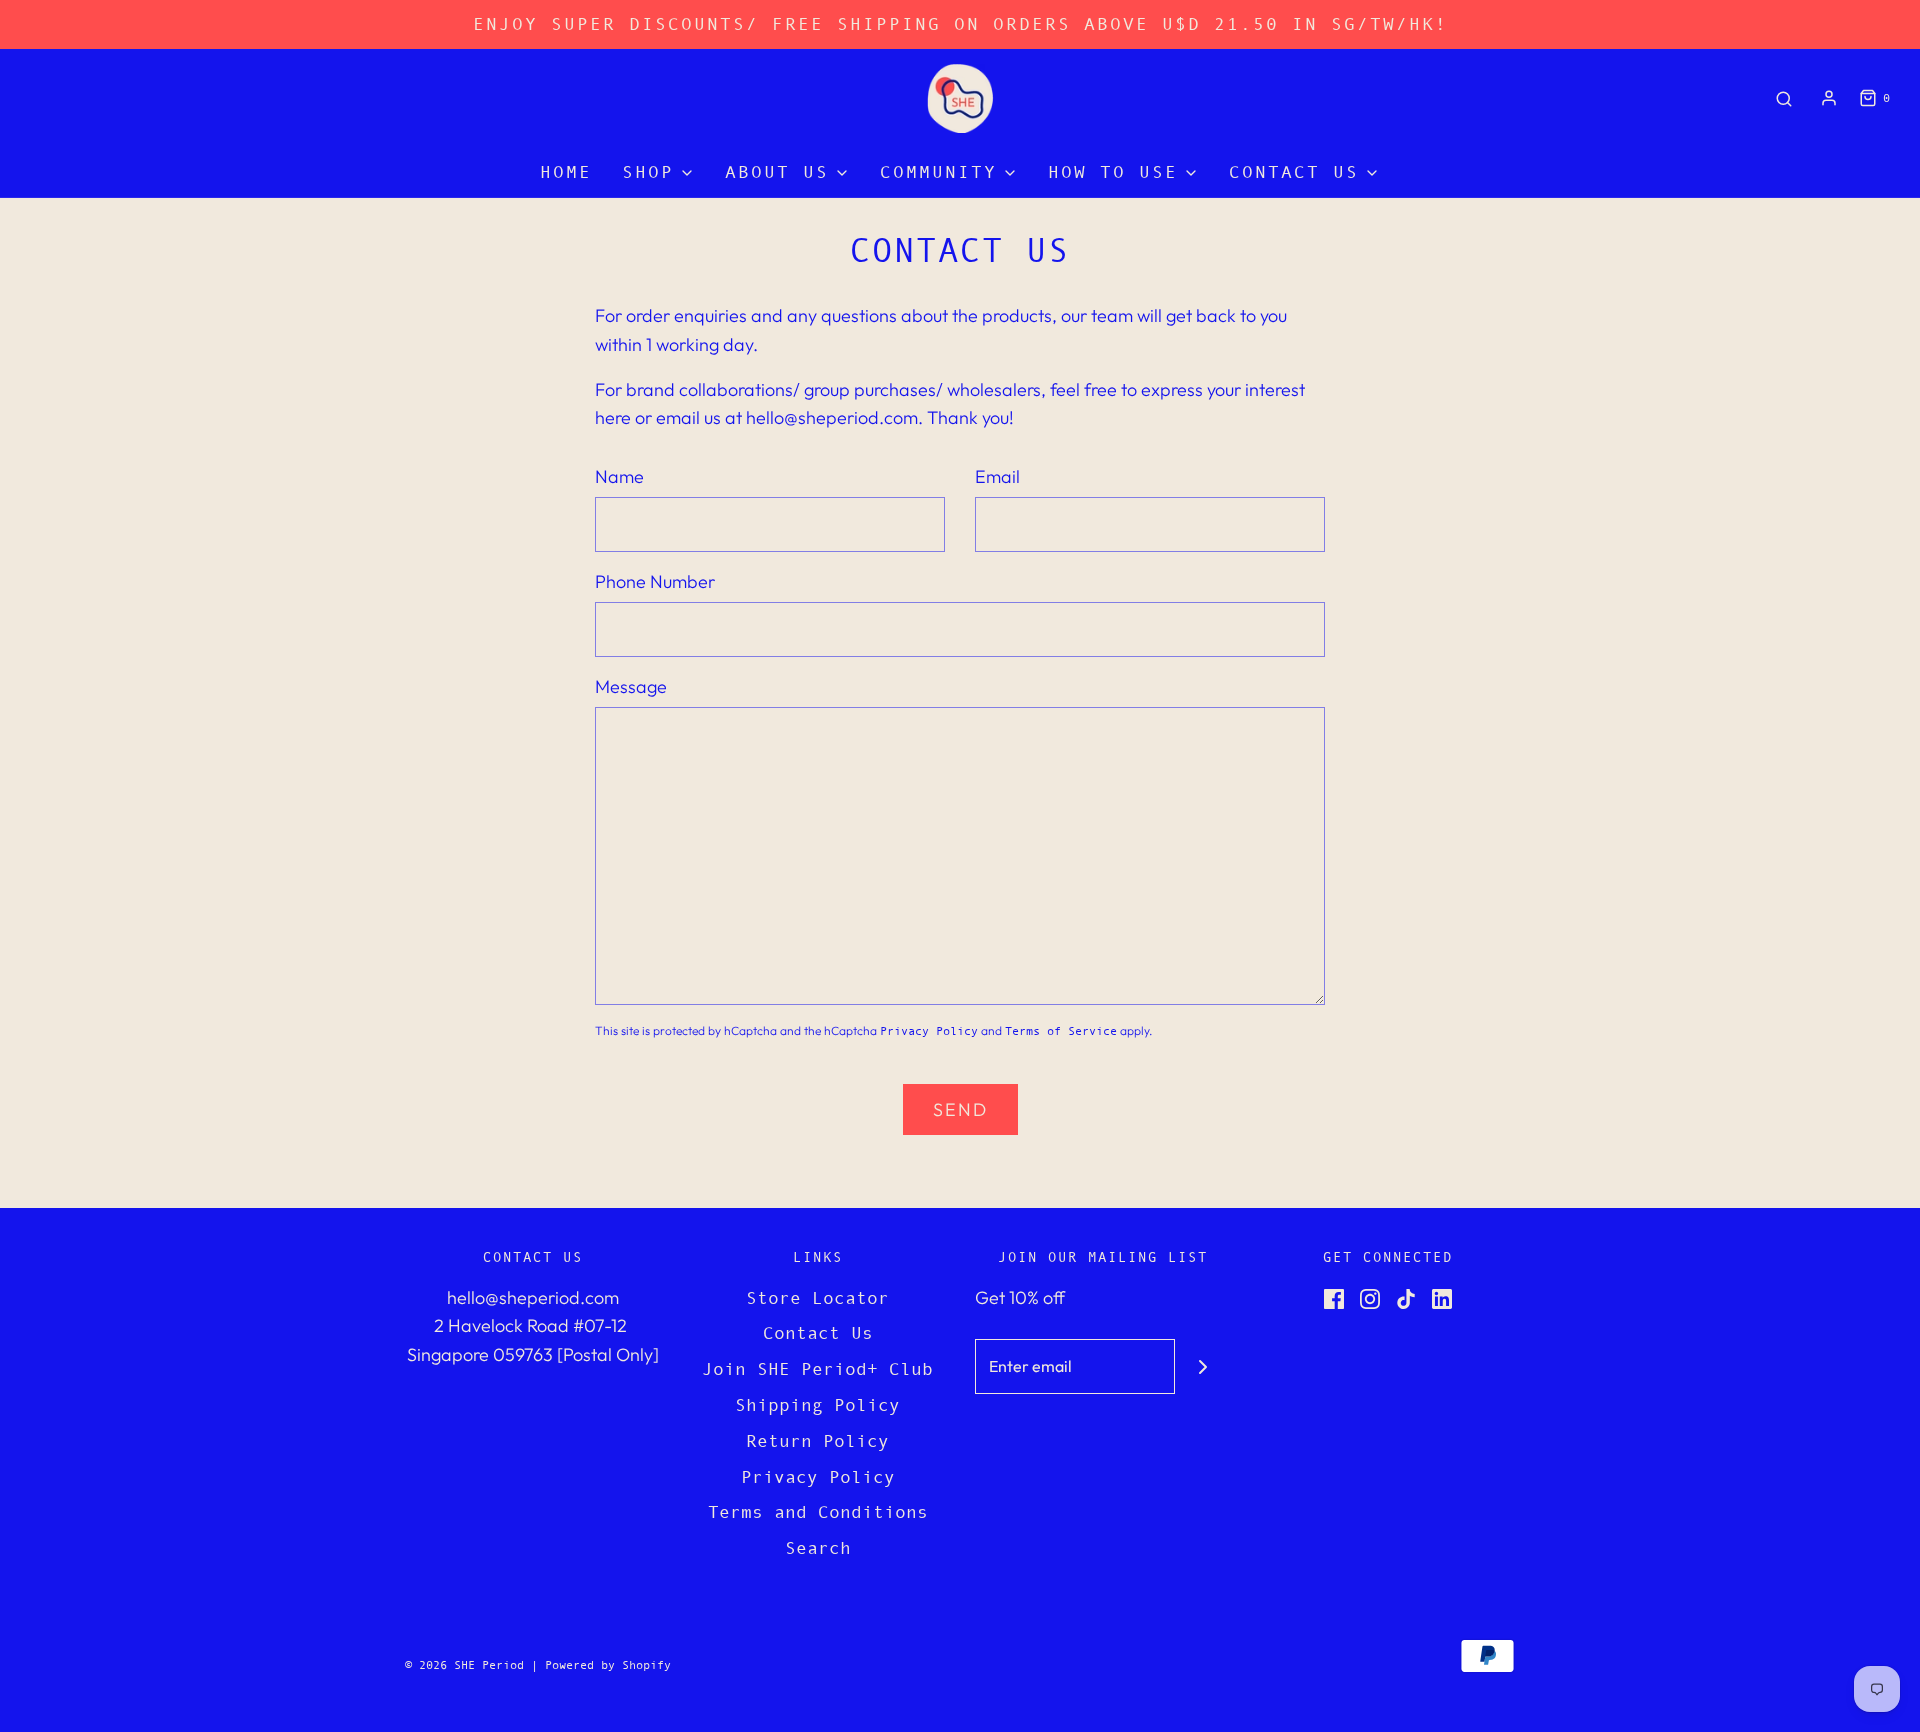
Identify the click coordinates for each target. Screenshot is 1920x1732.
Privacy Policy (929, 1031)
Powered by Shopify (608, 1665)
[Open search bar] (1784, 98)
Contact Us (818, 1333)
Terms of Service (1061, 1031)
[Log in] (1829, 98)
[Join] (1202, 1366)
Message (631, 686)
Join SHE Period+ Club (817, 1369)
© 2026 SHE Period (464, 1665)
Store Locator (817, 1298)
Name (619, 476)
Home (566, 172)
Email (997, 476)
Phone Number (655, 581)
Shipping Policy (817, 1405)
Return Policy (817, 1441)
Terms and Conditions (818, 1512)
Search (818, 1548)
